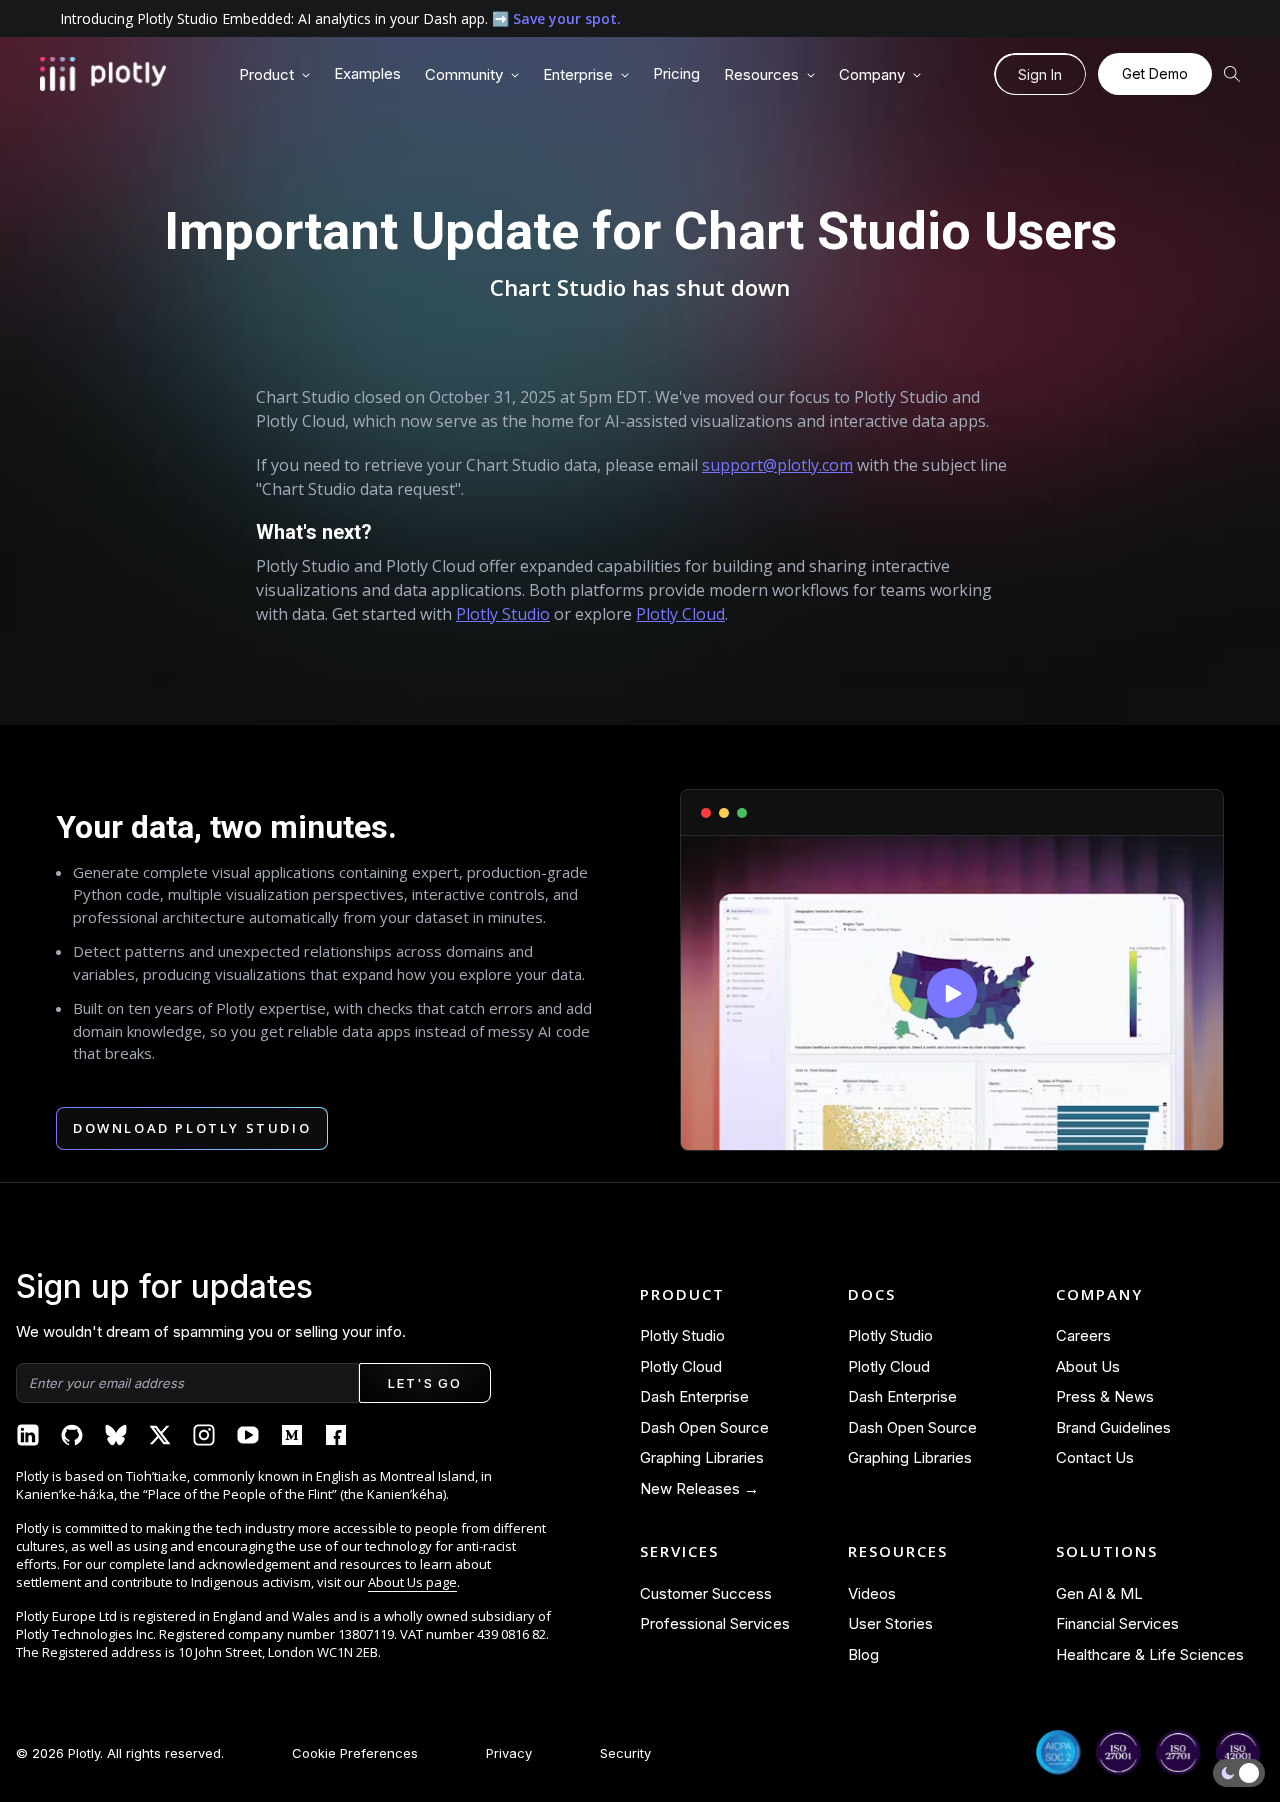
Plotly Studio (503, 614)
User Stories (890, 1623)
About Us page (412, 1582)
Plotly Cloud (680, 614)
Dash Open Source (704, 1427)
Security (625, 1753)
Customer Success (706, 1593)
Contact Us (1095, 1457)
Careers (1083, 1335)
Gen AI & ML (1099, 1593)
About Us (1088, 1366)
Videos (872, 1593)
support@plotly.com (777, 465)
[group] (274, 75)
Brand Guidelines (1113, 1427)
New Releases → (699, 1488)
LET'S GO (424, 1383)
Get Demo (1155, 73)
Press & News (1105, 1396)
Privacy (509, 1753)
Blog (863, 1654)
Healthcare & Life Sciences (1150, 1654)
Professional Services (715, 1623)
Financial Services (1117, 1623)
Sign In (1040, 74)
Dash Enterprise (694, 1396)
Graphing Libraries (702, 1457)
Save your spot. (567, 18)
